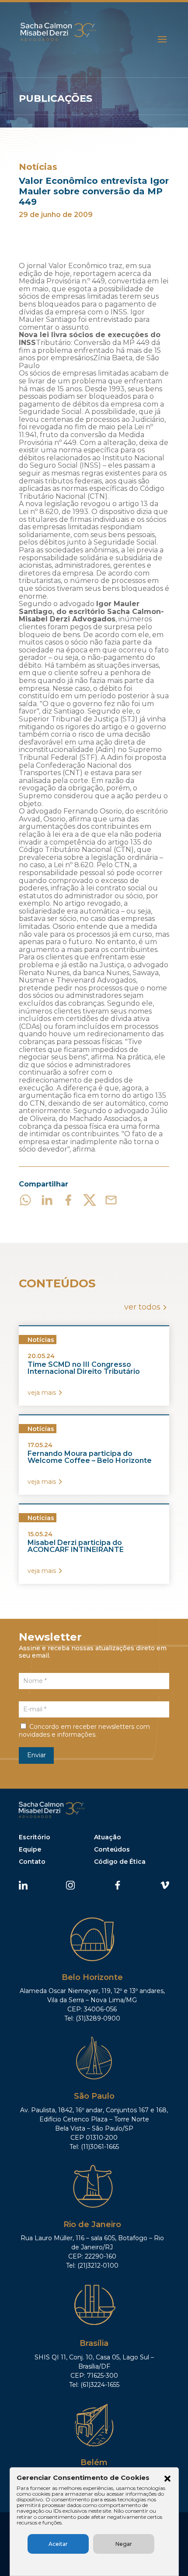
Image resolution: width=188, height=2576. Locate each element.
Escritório (35, 1837)
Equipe (30, 1849)
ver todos (142, 1307)
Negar (124, 2544)
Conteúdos (112, 1849)
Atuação (108, 1837)
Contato (32, 1862)
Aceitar (58, 2544)
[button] (167, 2479)
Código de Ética (120, 1862)
